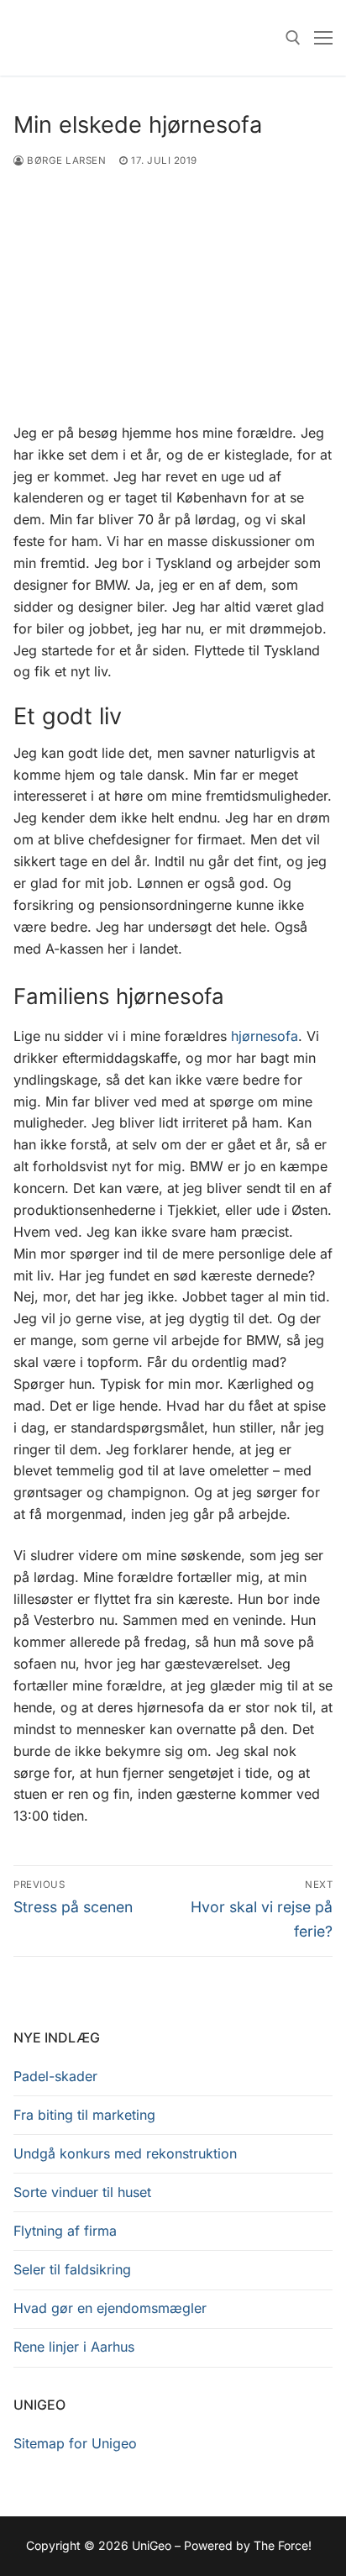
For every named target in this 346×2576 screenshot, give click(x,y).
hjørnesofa (265, 1036)
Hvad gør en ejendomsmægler (110, 2308)
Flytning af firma (65, 2231)
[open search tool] (293, 38)
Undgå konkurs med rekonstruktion (125, 2153)
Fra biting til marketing (84, 2115)
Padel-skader (55, 2076)
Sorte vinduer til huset (82, 2192)
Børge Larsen (65, 160)
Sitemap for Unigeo (75, 2443)
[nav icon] (323, 38)
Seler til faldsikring (72, 2269)
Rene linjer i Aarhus (74, 2347)
